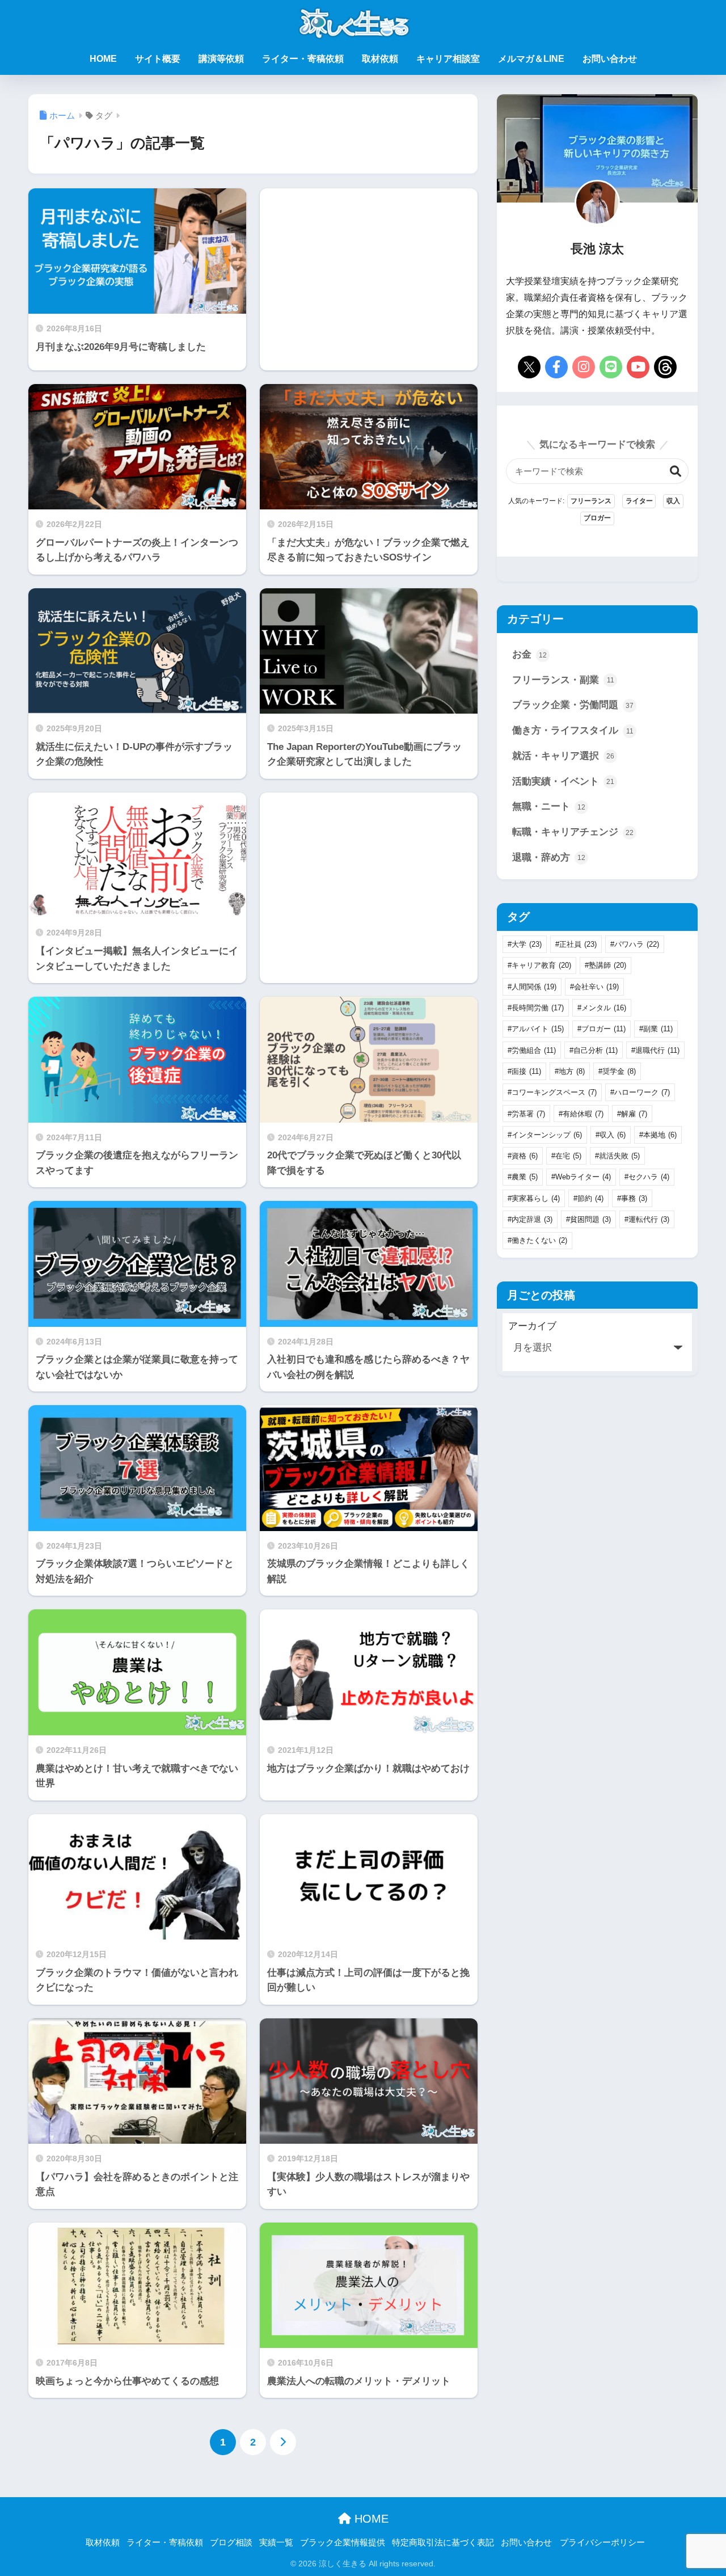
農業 (525, 1177)
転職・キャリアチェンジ (573, 832)
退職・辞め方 (549, 857)
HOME (103, 59)
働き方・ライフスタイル (573, 730)
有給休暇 (583, 1114)
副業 (658, 1029)
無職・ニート (549, 806)
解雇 (634, 1114)
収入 (673, 501)
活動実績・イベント (563, 781)
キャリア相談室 (448, 59)
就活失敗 (619, 1156)
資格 (525, 1156)
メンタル (604, 1008)
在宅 (568, 1156)
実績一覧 (276, 2543)
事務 (634, 1198)
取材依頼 (380, 59)
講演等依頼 (221, 59)
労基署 (528, 1114)
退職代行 (657, 1050)
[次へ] (283, 2442)
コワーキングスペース (554, 1092)
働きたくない (539, 1240)
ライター (639, 501)
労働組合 (534, 1050)
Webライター (583, 1177)
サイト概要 (158, 59)
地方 (572, 1071)
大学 (527, 944)
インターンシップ (547, 1135)
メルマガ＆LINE (531, 59)
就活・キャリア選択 (563, 756)
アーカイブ (532, 1326)
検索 (676, 471)
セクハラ (649, 1177)
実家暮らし (536, 1198)
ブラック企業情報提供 (343, 2543)
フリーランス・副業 (563, 680)
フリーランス (591, 501)
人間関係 (534, 987)
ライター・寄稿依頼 (303, 59)
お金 (529, 654)
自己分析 (596, 1050)
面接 (526, 1071)
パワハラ (637, 944)
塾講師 (607, 965)
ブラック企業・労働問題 (573, 705)
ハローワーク (642, 1092)
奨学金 (619, 1071)
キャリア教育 (541, 965)
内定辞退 (532, 1219)
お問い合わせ (610, 59)
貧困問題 (590, 1219)
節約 (590, 1198)
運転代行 (649, 1219)
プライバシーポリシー (602, 2543)
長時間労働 (538, 1008)
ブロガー (597, 518)
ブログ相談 (231, 2543)
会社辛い (596, 987)
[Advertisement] (369, 279)
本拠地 (660, 1135)
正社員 (578, 944)
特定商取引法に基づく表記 (443, 2543)
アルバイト (538, 1029)
